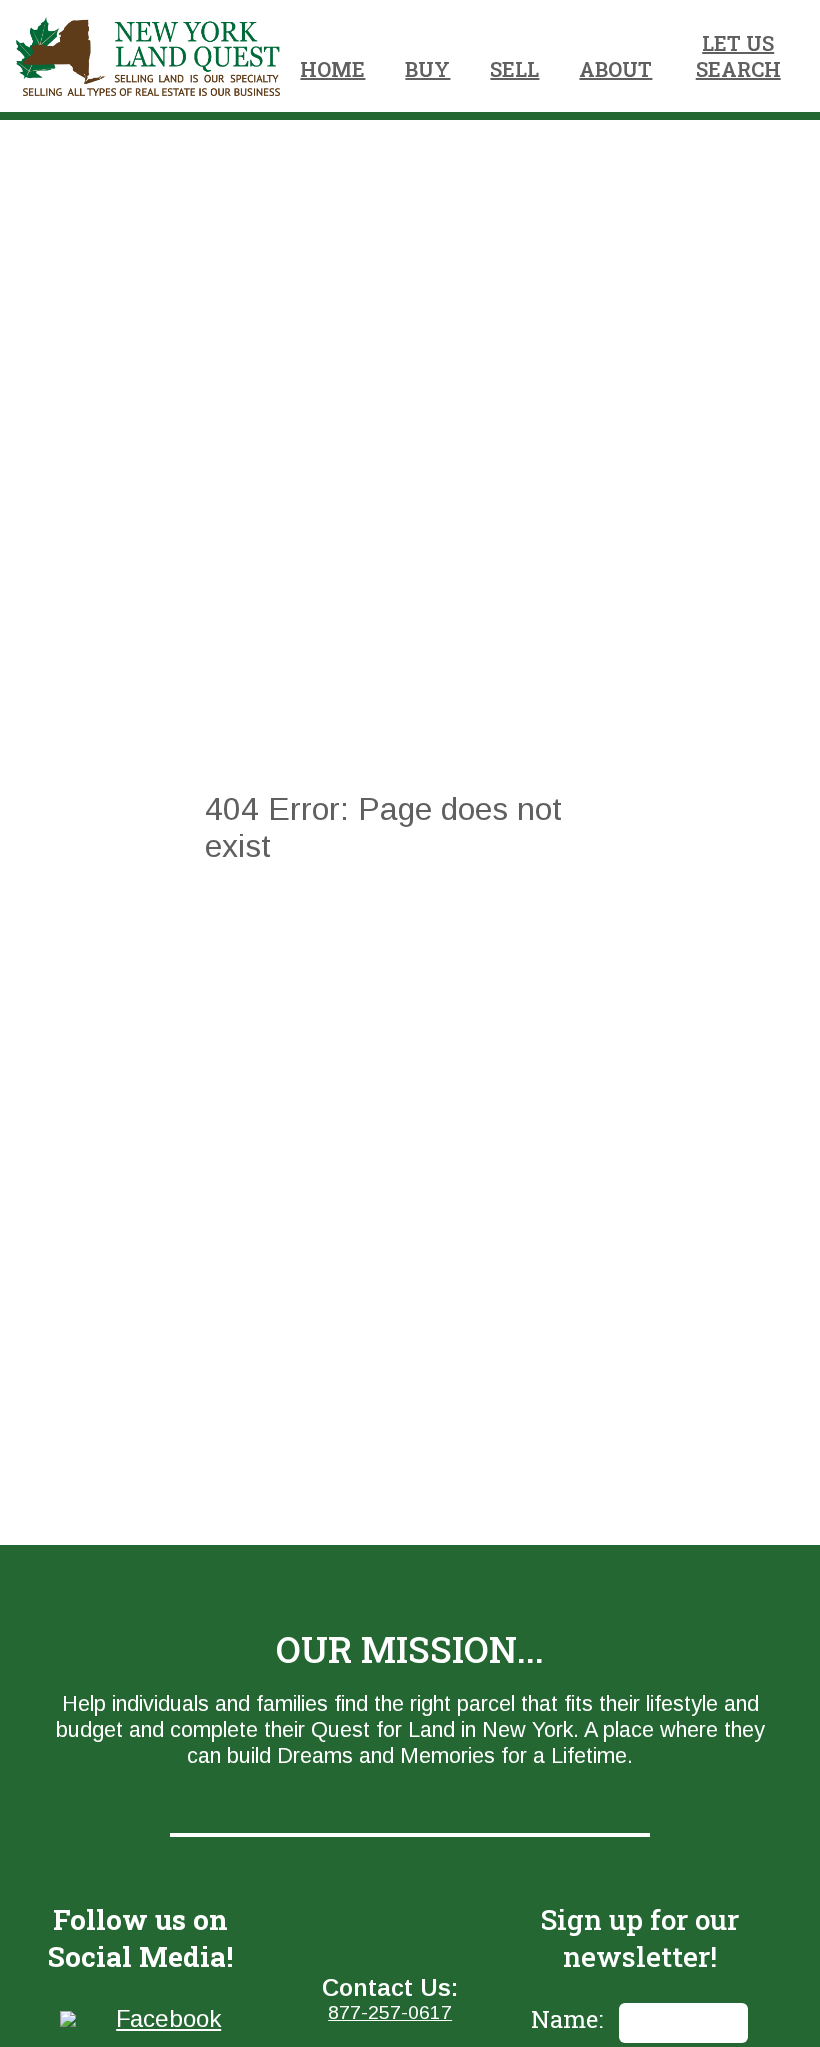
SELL (514, 69)
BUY (427, 69)
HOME (332, 69)
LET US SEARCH (738, 56)
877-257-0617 (390, 2012)
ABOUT (615, 69)
